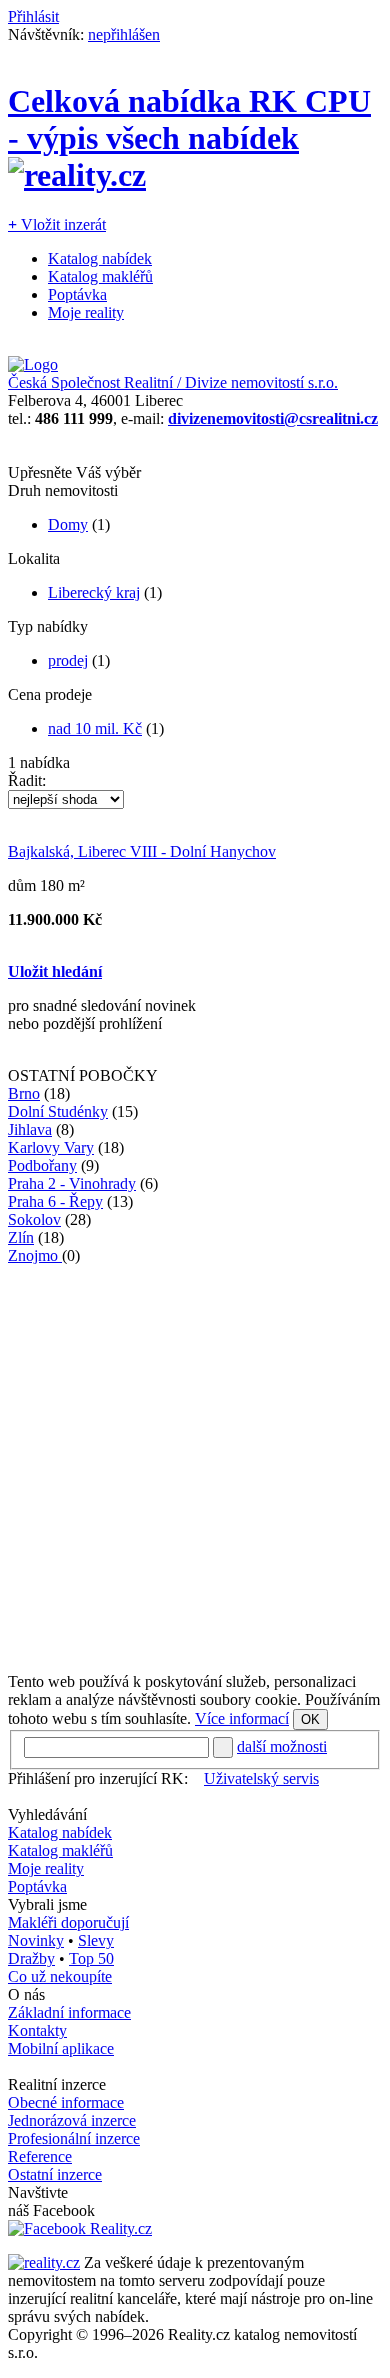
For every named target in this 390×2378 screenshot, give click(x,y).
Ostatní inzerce (55, 2174)
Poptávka (77, 294)
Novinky (36, 1940)
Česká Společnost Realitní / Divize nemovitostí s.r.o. (173, 382)
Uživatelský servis (261, 1778)
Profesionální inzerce (74, 2138)
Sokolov (34, 1219)
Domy (68, 524)
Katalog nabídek (100, 258)
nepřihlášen (124, 34)
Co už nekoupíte (60, 1976)
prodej (68, 660)
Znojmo (35, 1255)
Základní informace (69, 2012)
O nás (26, 1994)
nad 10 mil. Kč (95, 728)
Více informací (242, 1718)
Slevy (96, 1940)
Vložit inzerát (57, 224)
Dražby (31, 1958)
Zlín (21, 1237)
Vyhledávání (47, 1814)
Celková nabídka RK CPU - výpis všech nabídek (189, 119)
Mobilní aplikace (61, 2048)
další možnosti (282, 1746)
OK (310, 1719)
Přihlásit (33, 16)
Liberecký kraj (94, 592)
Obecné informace (66, 2102)
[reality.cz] (44, 2262)
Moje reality (86, 312)
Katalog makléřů (100, 276)
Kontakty (37, 2030)
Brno (24, 1093)
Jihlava (30, 1129)
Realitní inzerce (57, 2084)
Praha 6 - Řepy (55, 1201)
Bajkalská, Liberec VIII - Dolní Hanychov (142, 851)
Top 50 (91, 1958)
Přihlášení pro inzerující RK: (98, 1778)
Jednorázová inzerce (72, 2120)
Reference (40, 2156)
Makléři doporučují (68, 1922)
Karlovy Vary (51, 1147)
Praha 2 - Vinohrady (72, 1183)
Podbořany (42, 1165)
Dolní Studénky (58, 1111)
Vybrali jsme (47, 1904)
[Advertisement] (195, 1460)
